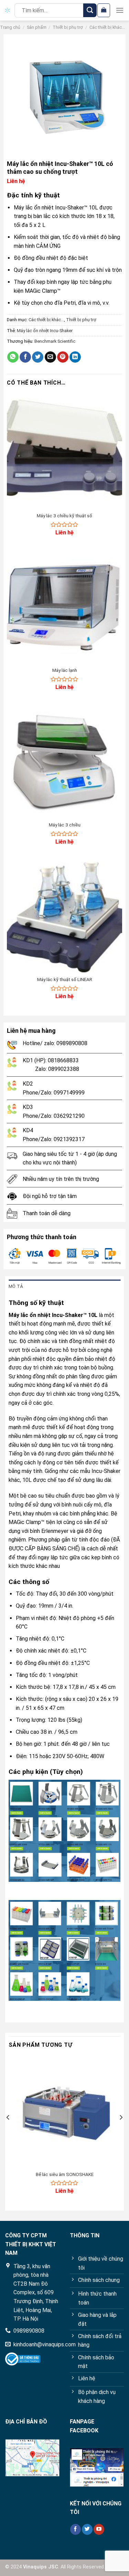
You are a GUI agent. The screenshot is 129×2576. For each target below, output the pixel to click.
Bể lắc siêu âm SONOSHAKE (65, 2174)
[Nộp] (90, 10)
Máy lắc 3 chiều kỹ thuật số (64, 516)
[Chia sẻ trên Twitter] (38, 357)
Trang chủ (10, 27)
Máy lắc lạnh (65, 670)
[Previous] (8, 2131)
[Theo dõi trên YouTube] (99, 2529)
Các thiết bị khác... (107, 27)
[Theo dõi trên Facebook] (76, 2529)
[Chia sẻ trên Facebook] (25, 357)
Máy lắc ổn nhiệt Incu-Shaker (45, 331)
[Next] (121, 2131)
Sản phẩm (37, 27)
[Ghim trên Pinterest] (63, 357)
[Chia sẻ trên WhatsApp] (13, 357)
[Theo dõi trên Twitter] (87, 2529)
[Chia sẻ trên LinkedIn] (75, 357)
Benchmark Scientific (55, 341)
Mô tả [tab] (16, 1286)
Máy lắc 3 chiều (65, 825)
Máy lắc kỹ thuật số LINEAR (65, 979)
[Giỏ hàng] (104, 10)
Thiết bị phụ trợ (68, 27)
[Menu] (120, 10)
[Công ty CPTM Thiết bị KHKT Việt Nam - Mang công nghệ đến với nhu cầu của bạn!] (7, 10)
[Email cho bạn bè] (50, 357)
